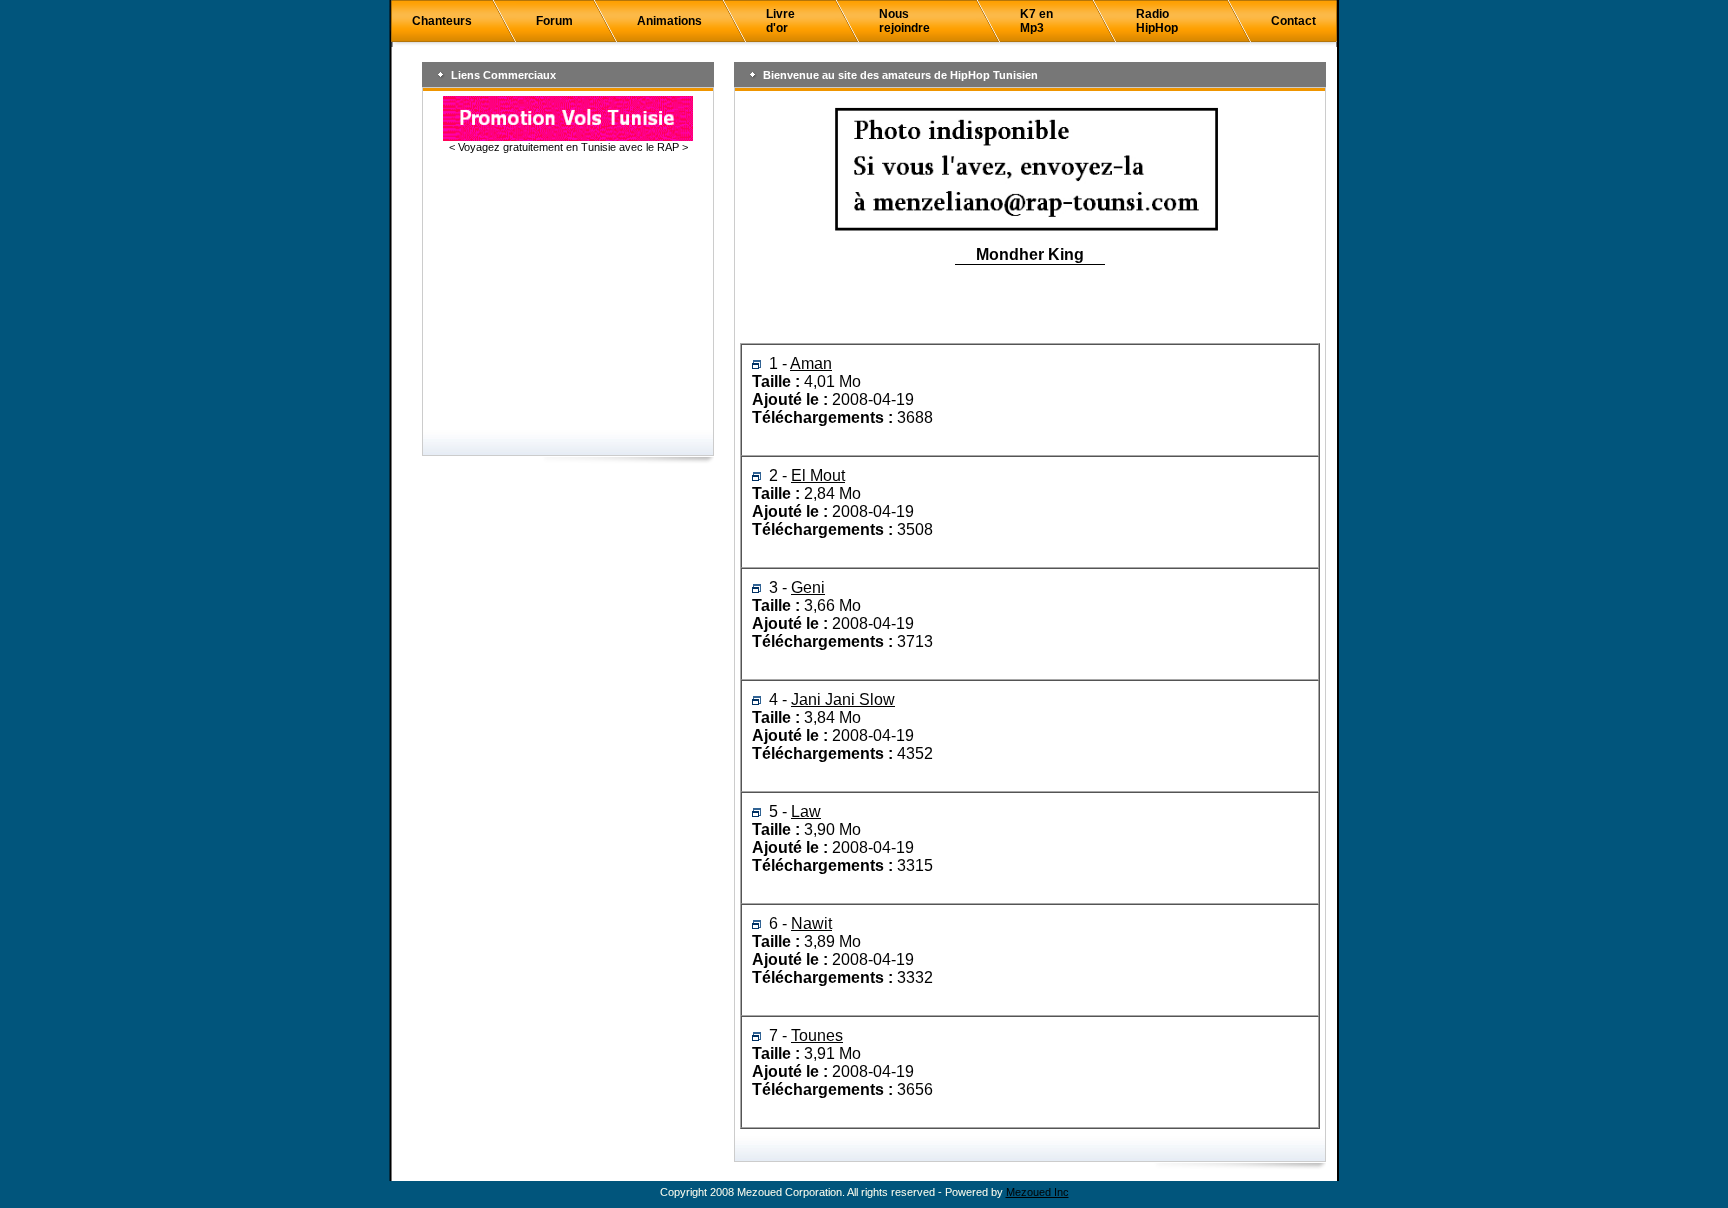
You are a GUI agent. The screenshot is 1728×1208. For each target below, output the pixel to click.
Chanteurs (442, 21)
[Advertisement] (568, 293)
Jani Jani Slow (843, 699)
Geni (808, 587)
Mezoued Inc (1037, 1192)
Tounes (817, 1035)
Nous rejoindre (904, 21)
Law (806, 811)
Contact (1293, 21)
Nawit (811, 923)
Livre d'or (780, 21)
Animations (669, 21)
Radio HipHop (1157, 21)
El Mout (818, 475)
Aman (811, 363)
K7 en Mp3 (1036, 21)
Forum (554, 21)
